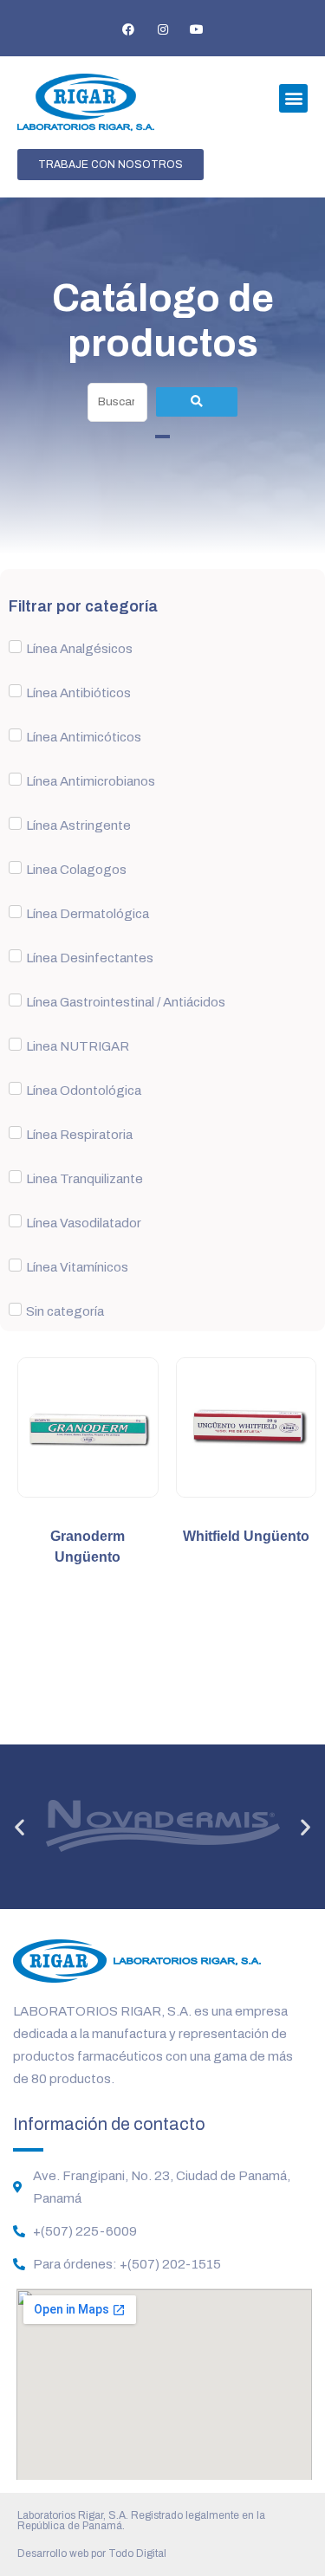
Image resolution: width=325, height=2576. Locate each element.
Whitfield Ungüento (246, 1536)
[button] (293, 98)
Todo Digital (137, 2553)
